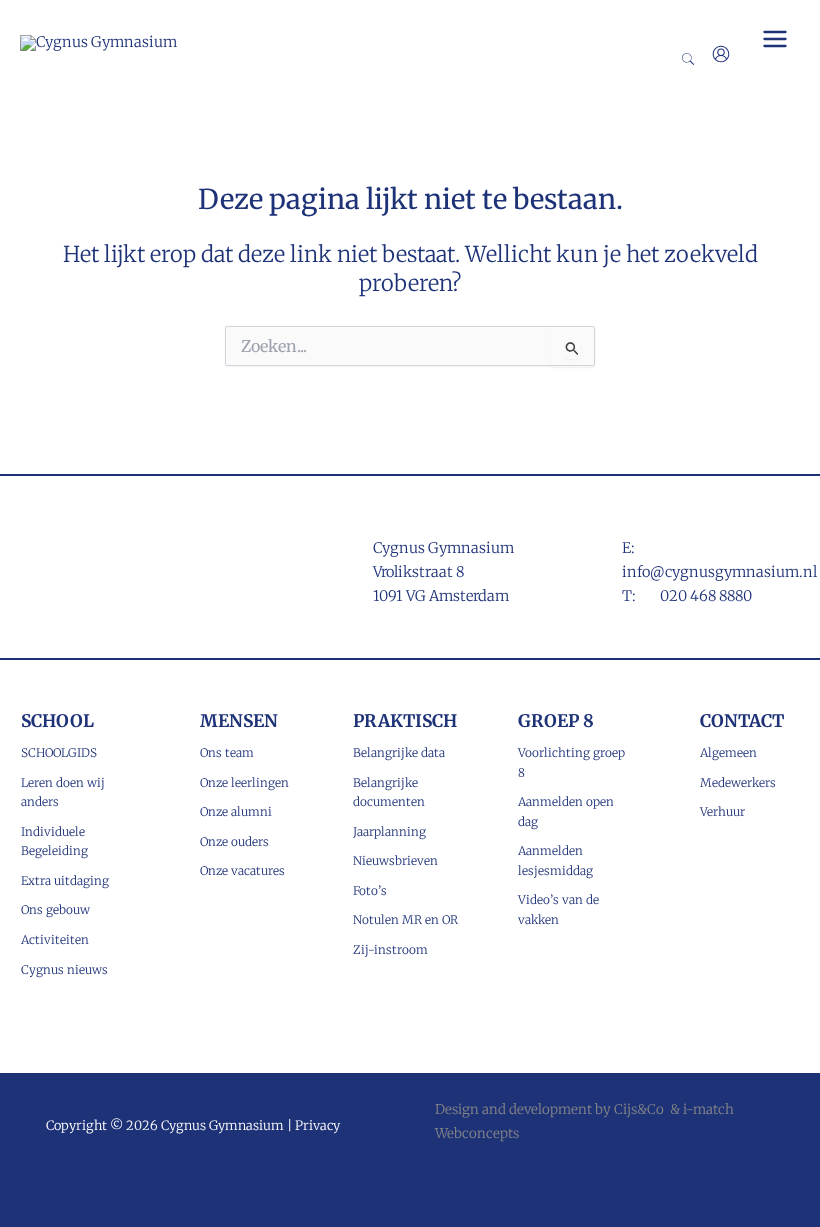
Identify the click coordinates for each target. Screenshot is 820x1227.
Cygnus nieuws (64, 969)
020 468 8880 (706, 596)
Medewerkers (738, 782)
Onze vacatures (242, 870)
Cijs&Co (639, 1109)
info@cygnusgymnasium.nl (719, 572)
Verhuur (722, 811)
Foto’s (370, 890)
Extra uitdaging (65, 880)
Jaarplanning (389, 831)
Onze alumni (236, 811)
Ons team (227, 752)
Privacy (317, 1125)
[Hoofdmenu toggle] (775, 39)
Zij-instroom (390, 949)
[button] (689, 60)
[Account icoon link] (721, 54)
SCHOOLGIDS (59, 752)
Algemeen (728, 752)
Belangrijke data (399, 752)
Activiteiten (55, 939)
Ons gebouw (55, 909)
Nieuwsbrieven (395, 860)
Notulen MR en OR (405, 919)
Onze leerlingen (244, 782)
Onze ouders (234, 841)
